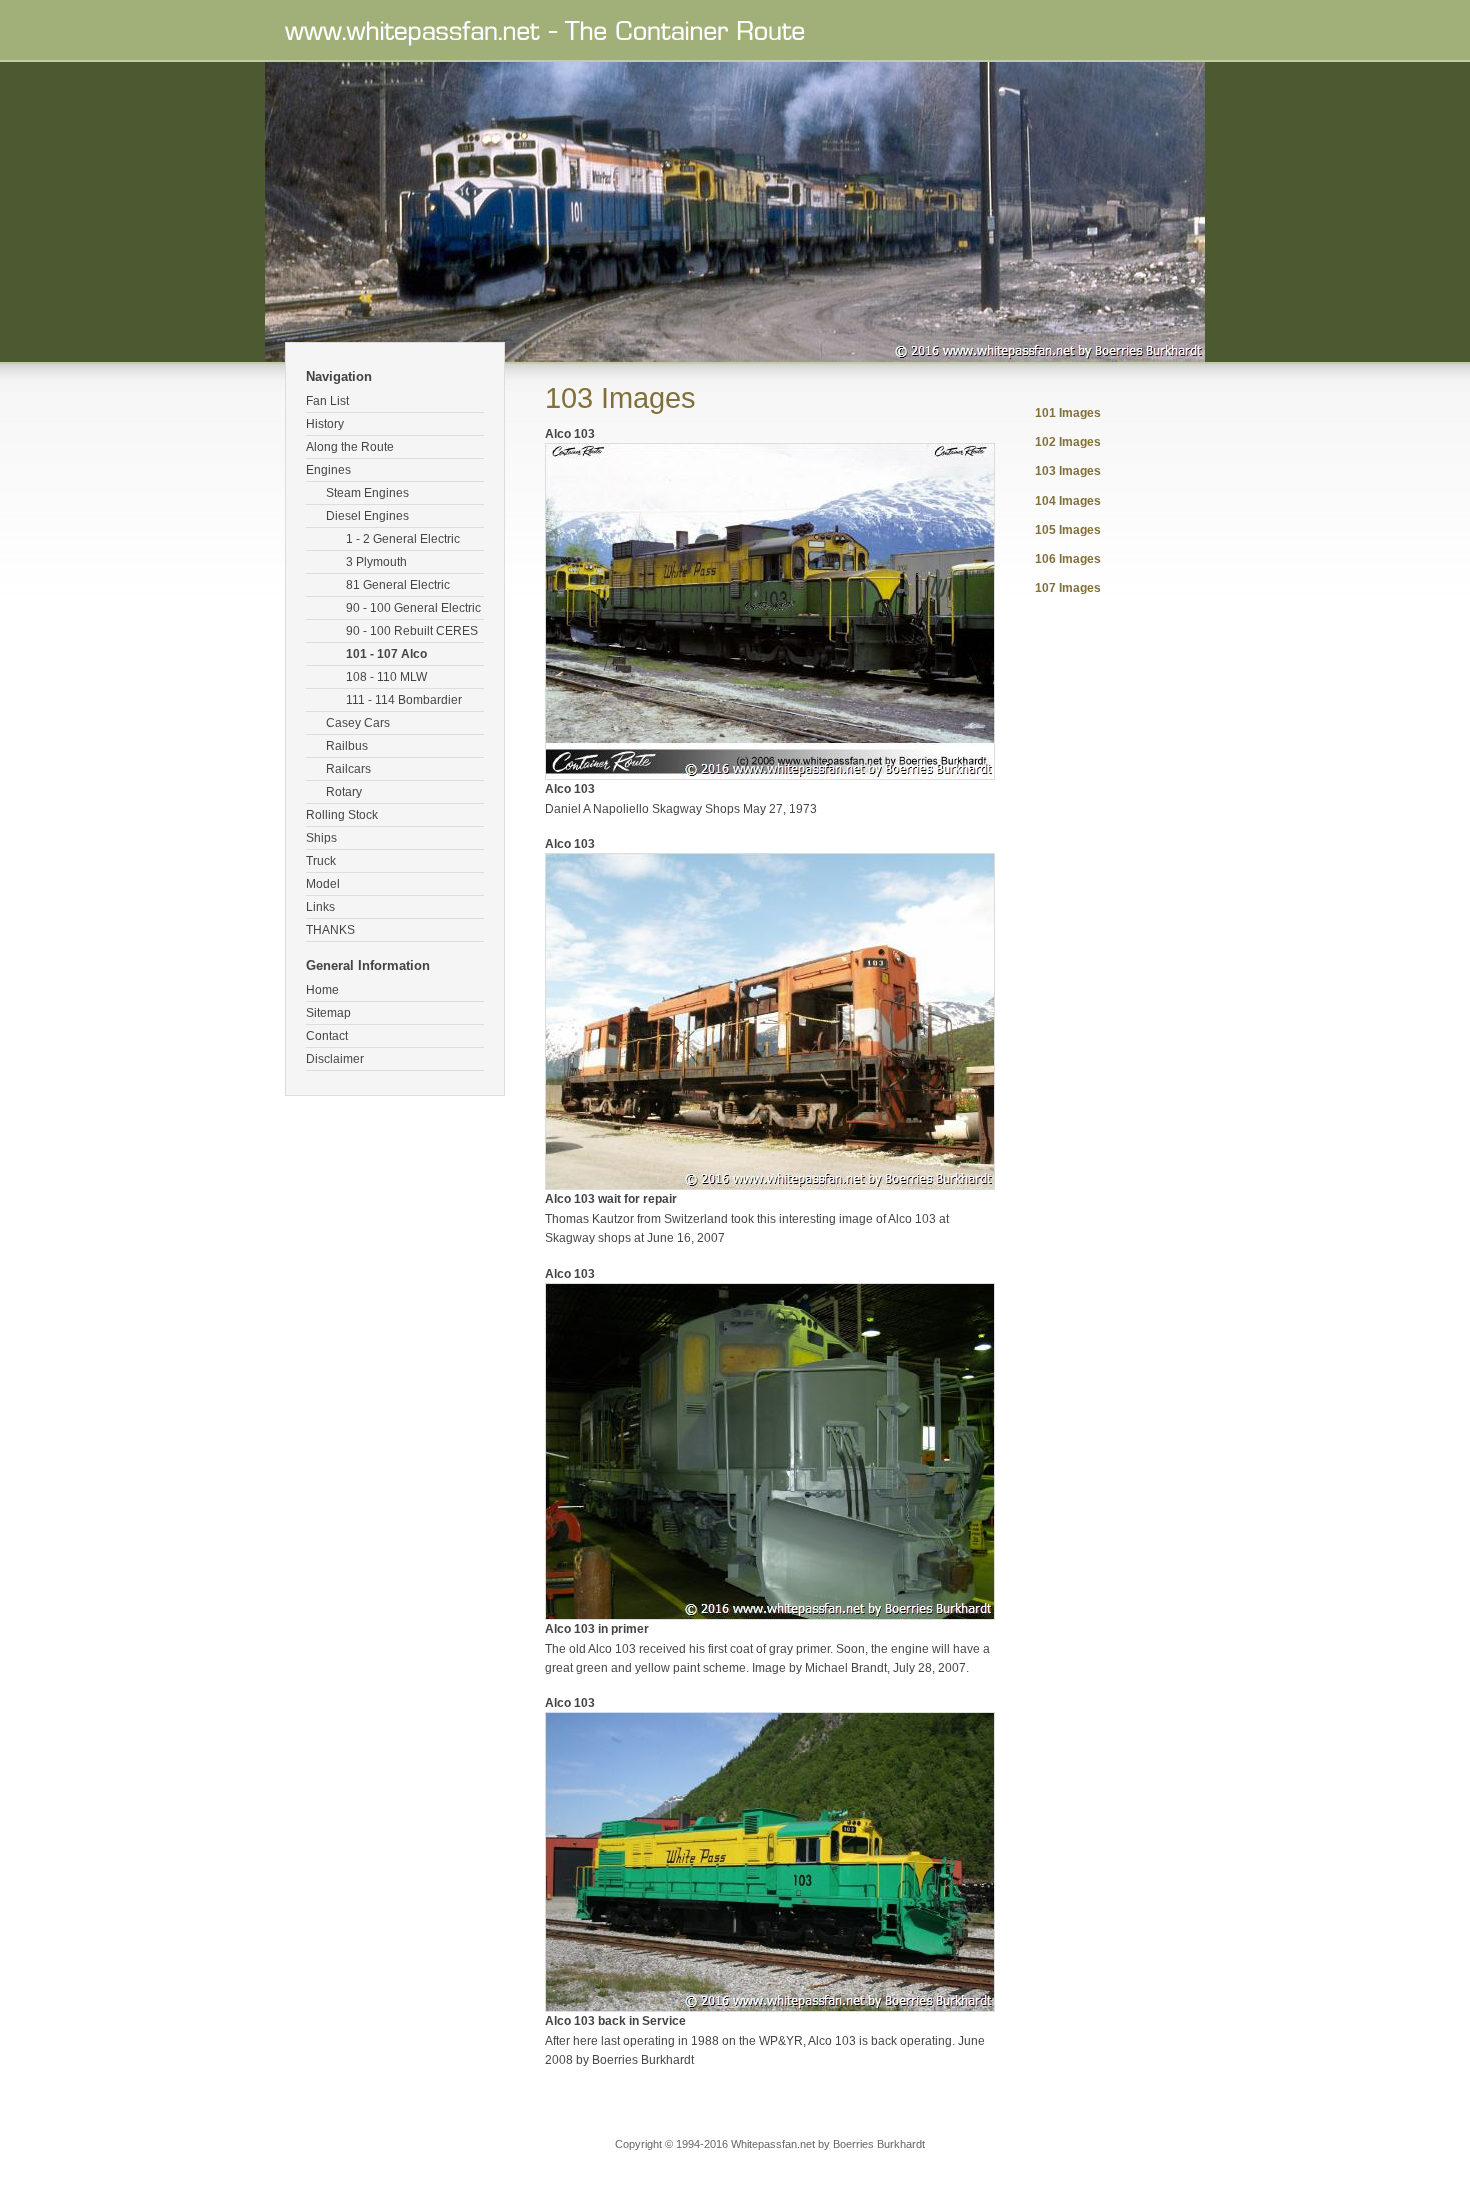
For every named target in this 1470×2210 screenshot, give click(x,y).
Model (323, 884)
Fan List (327, 401)
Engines (328, 470)
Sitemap (328, 1013)
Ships (321, 838)
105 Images (1068, 530)
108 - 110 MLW (386, 677)
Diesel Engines (367, 516)
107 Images (1068, 588)
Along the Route (350, 447)
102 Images (1068, 442)
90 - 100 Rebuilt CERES (412, 631)
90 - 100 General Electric (413, 608)
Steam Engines (367, 493)
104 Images (1068, 501)
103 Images (1068, 471)
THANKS (330, 930)
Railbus (347, 746)
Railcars (348, 769)
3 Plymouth (376, 562)
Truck (321, 861)
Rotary (344, 792)
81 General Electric (398, 585)
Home (322, 990)
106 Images (1068, 559)
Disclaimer (335, 1059)
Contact (327, 1036)
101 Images (1068, 413)
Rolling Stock (342, 815)
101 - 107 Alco (386, 654)
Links (320, 907)
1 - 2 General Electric (403, 539)
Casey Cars (358, 723)
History (325, 424)
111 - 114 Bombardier (404, 700)
